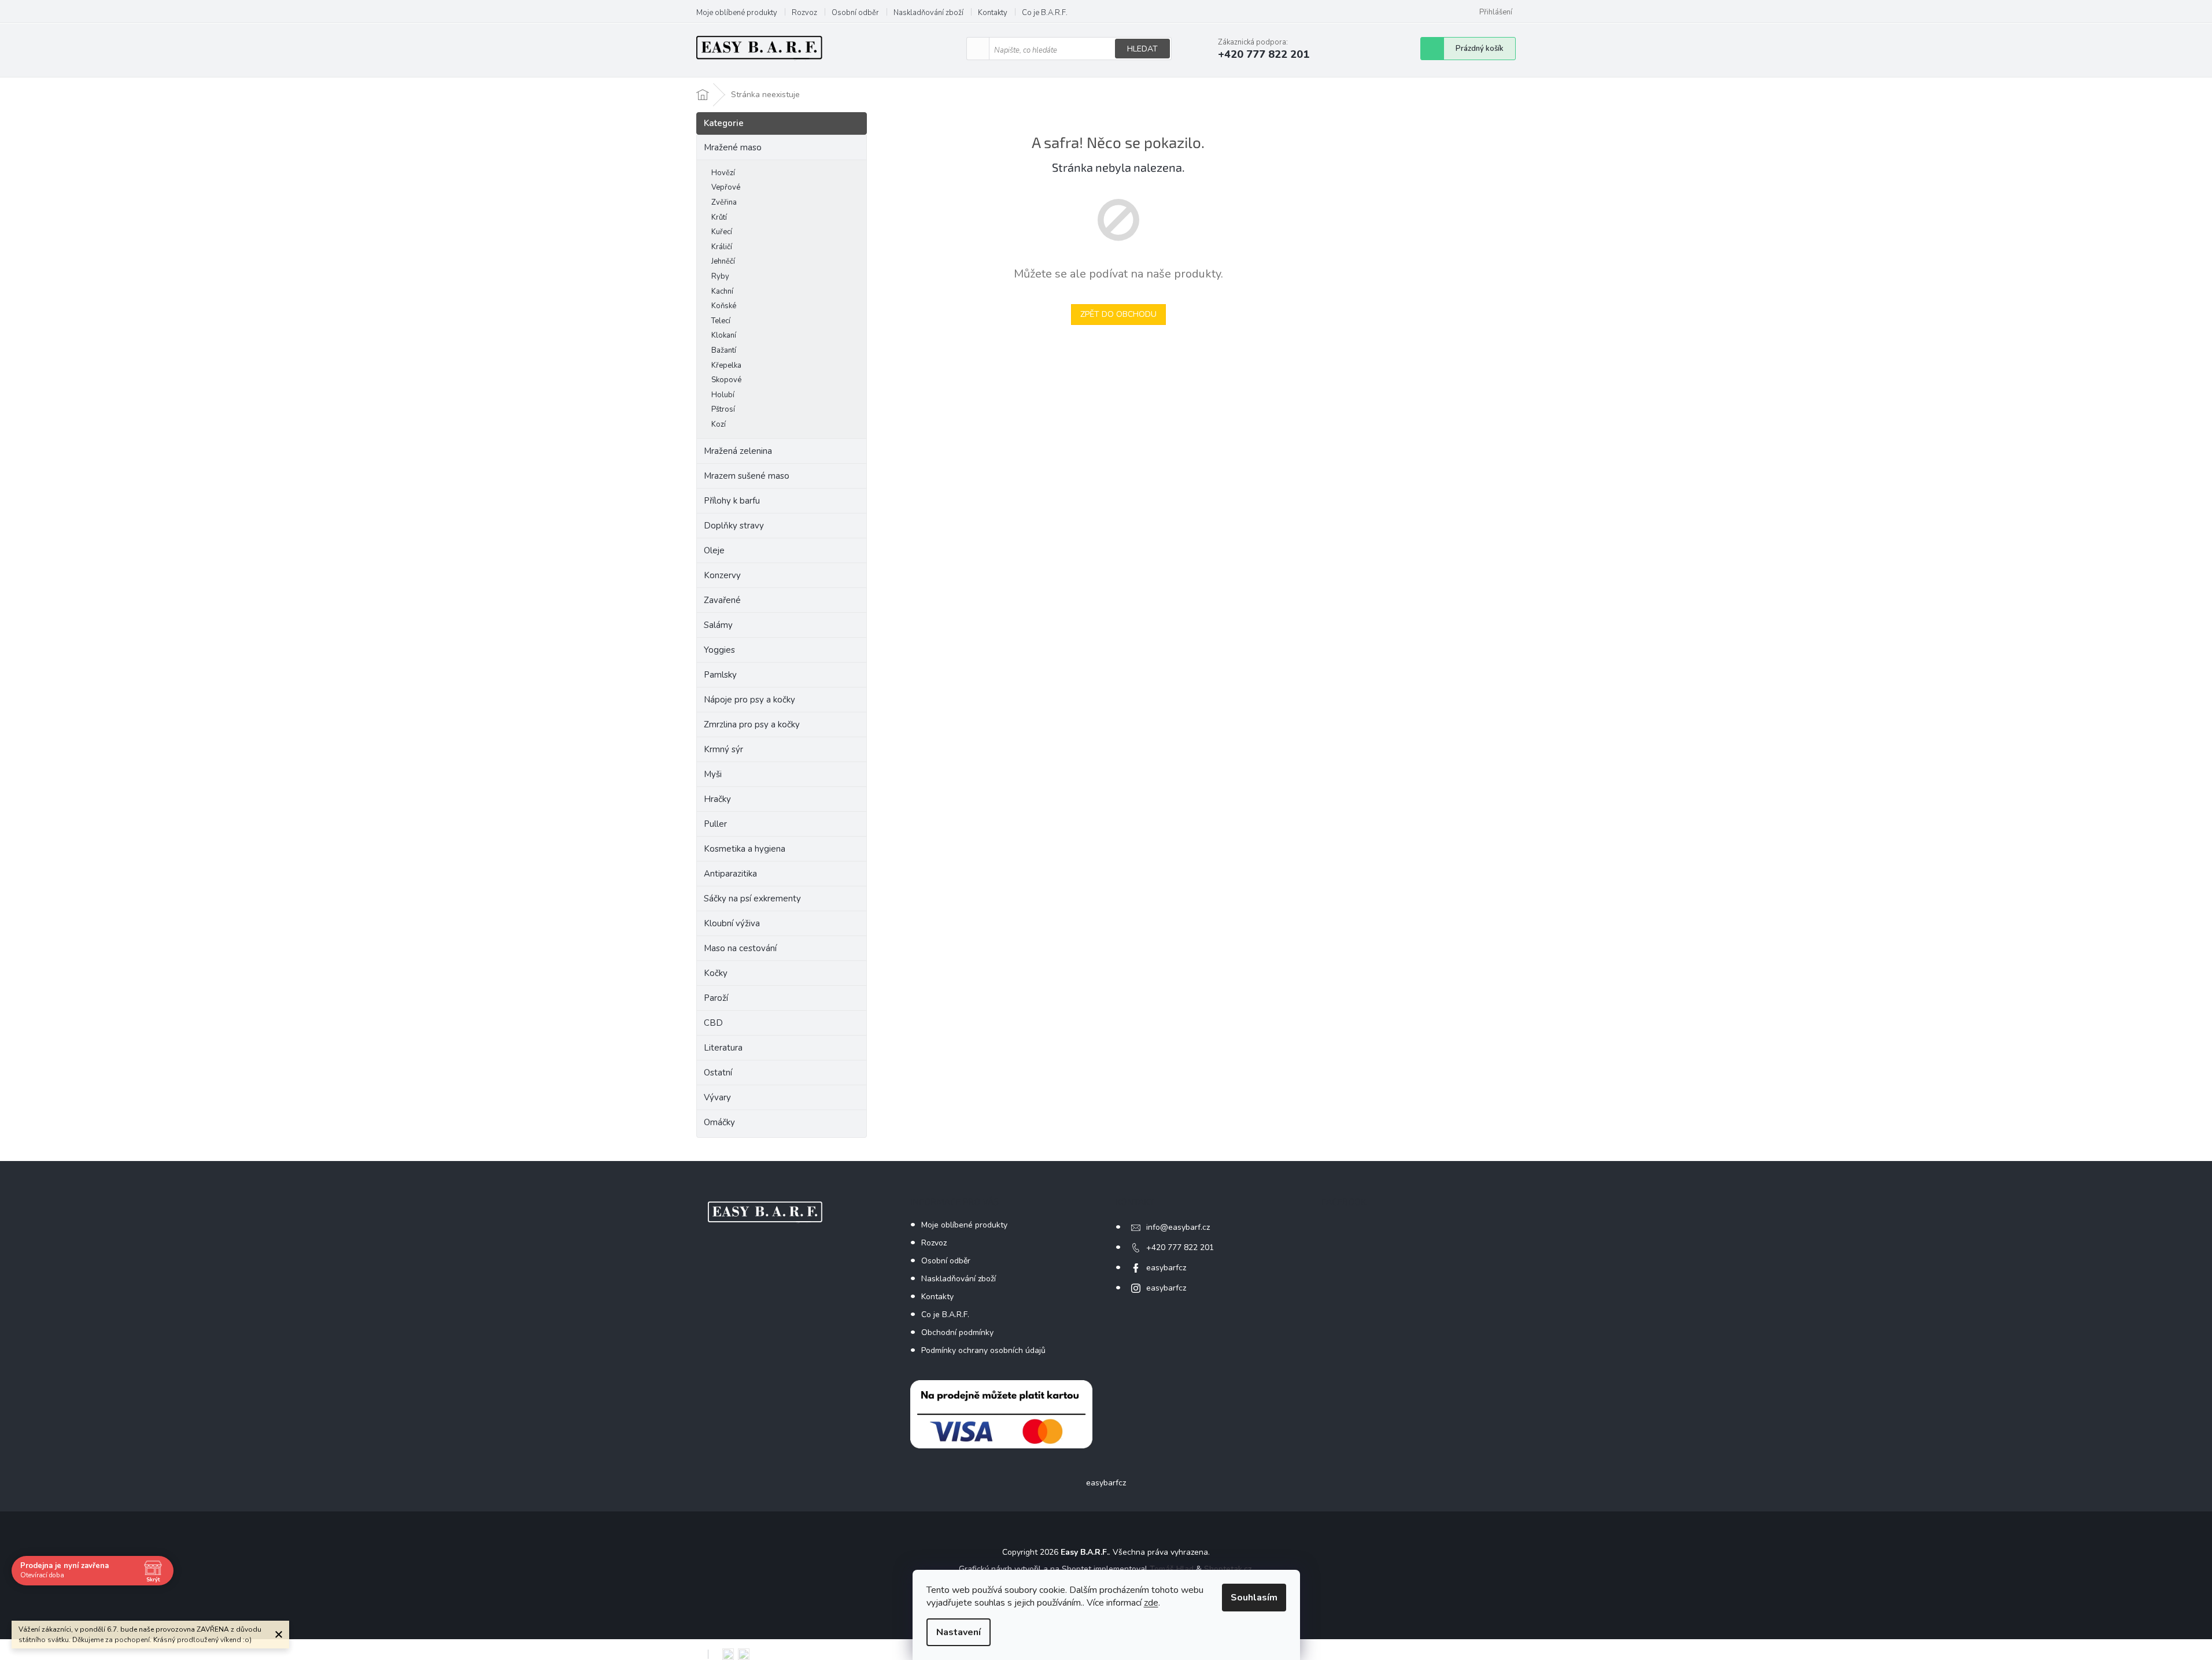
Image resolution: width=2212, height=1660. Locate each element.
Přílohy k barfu (732, 501)
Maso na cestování (740, 948)
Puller (715, 824)
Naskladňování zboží (928, 13)
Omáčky (719, 1122)
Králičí (722, 247)
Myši (713, 774)
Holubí (723, 395)
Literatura (723, 1048)
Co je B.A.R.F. (1045, 13)
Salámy (718, 625)
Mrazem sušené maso (747, 476)
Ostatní (718, 1073)
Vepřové (726, 187)
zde (1151, 1603)
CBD (713, 1023)
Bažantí (724, 350)
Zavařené (722, 600)
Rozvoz (804, 13)
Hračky (717, 799)
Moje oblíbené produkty (737, 13)
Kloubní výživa (732, 923)
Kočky (716, 973)
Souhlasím (1254, 1598)
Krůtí (719, 217)
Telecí (721, 321)
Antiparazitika (730, 874)
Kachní (722, 291)
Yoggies (719, 650)
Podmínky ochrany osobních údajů (983, 1350)
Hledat (1142, 49)
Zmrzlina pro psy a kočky (752, 724)
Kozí (719, 424)
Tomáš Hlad (1172, 1569)
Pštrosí (723, 409)
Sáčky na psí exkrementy (752, 899)
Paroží (716, 998)
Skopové (726, 380)
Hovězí (723, 173)
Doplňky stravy (734, 526)
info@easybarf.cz (1178, 1227)
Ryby (720, 276)
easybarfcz (1166, 1268)
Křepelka (726, 365)
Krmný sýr (723, 749)
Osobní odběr (855, 13)
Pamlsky (720, 675)
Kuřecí (722, 232)
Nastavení (959, 1632)
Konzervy (723, 575)
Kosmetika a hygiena (745, 849)
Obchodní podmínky (957, 1332)
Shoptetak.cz (1228, 1569)
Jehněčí (723, 261)
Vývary (717, 1097)
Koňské (724, 306)
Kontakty (993, 13)
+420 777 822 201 (1180, 1247)
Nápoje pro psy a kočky (749, 700)
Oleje (714, 550)
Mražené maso (733, 147)
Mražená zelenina (738, 451)
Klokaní (724, 335)
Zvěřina (724, 202)
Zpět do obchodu (1118, 314)
